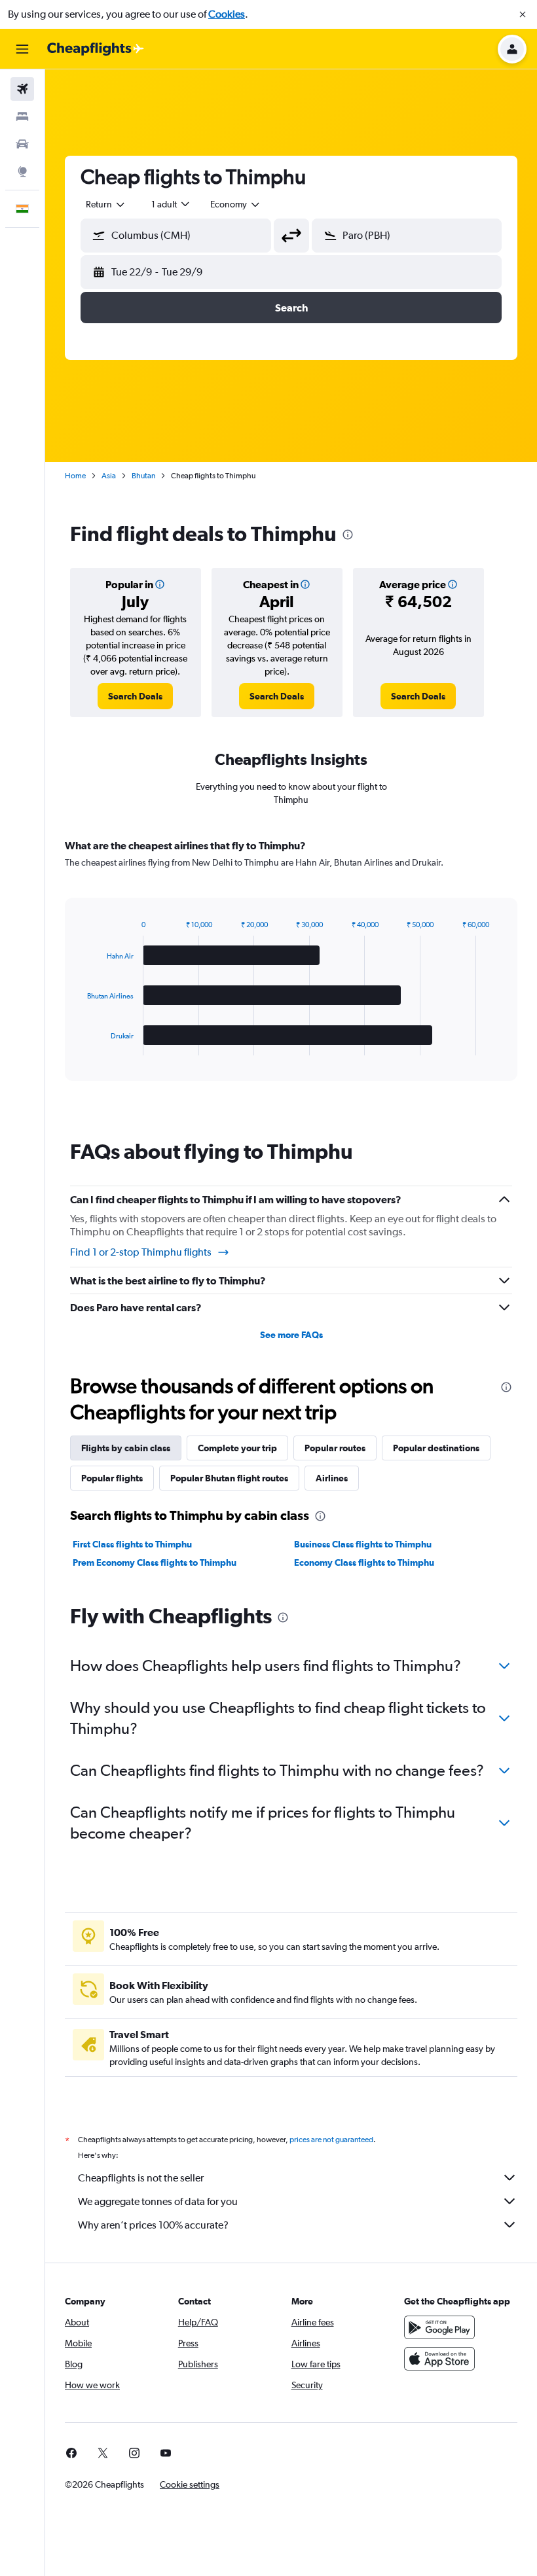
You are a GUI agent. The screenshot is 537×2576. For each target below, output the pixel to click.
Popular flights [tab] (112, 1478)
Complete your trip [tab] (237, 1448)
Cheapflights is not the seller (141, 2178)
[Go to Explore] (22, 171)
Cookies (227, 14)
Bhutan (143, 476)
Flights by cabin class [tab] (126, 1448)
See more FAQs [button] (291, 1335)
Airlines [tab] (332, 1478)
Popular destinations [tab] (436, 1448)
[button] (523, 14)
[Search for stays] (22, 116)
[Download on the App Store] (439, 2359)
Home (75, 476)
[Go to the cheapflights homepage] (96, 49)
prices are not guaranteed (331, 2140)
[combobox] (236, 204)
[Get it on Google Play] (439, 2327)
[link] (135, 696)
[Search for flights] (22, 89)
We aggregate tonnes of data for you (158, 2201)
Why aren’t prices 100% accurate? (153, 2225)
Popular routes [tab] (335, 1448)
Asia (109, 476)
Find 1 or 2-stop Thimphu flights (141, 1252)
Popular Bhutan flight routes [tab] (229, 1478)
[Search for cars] (22, 144)
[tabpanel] (291, 972)
